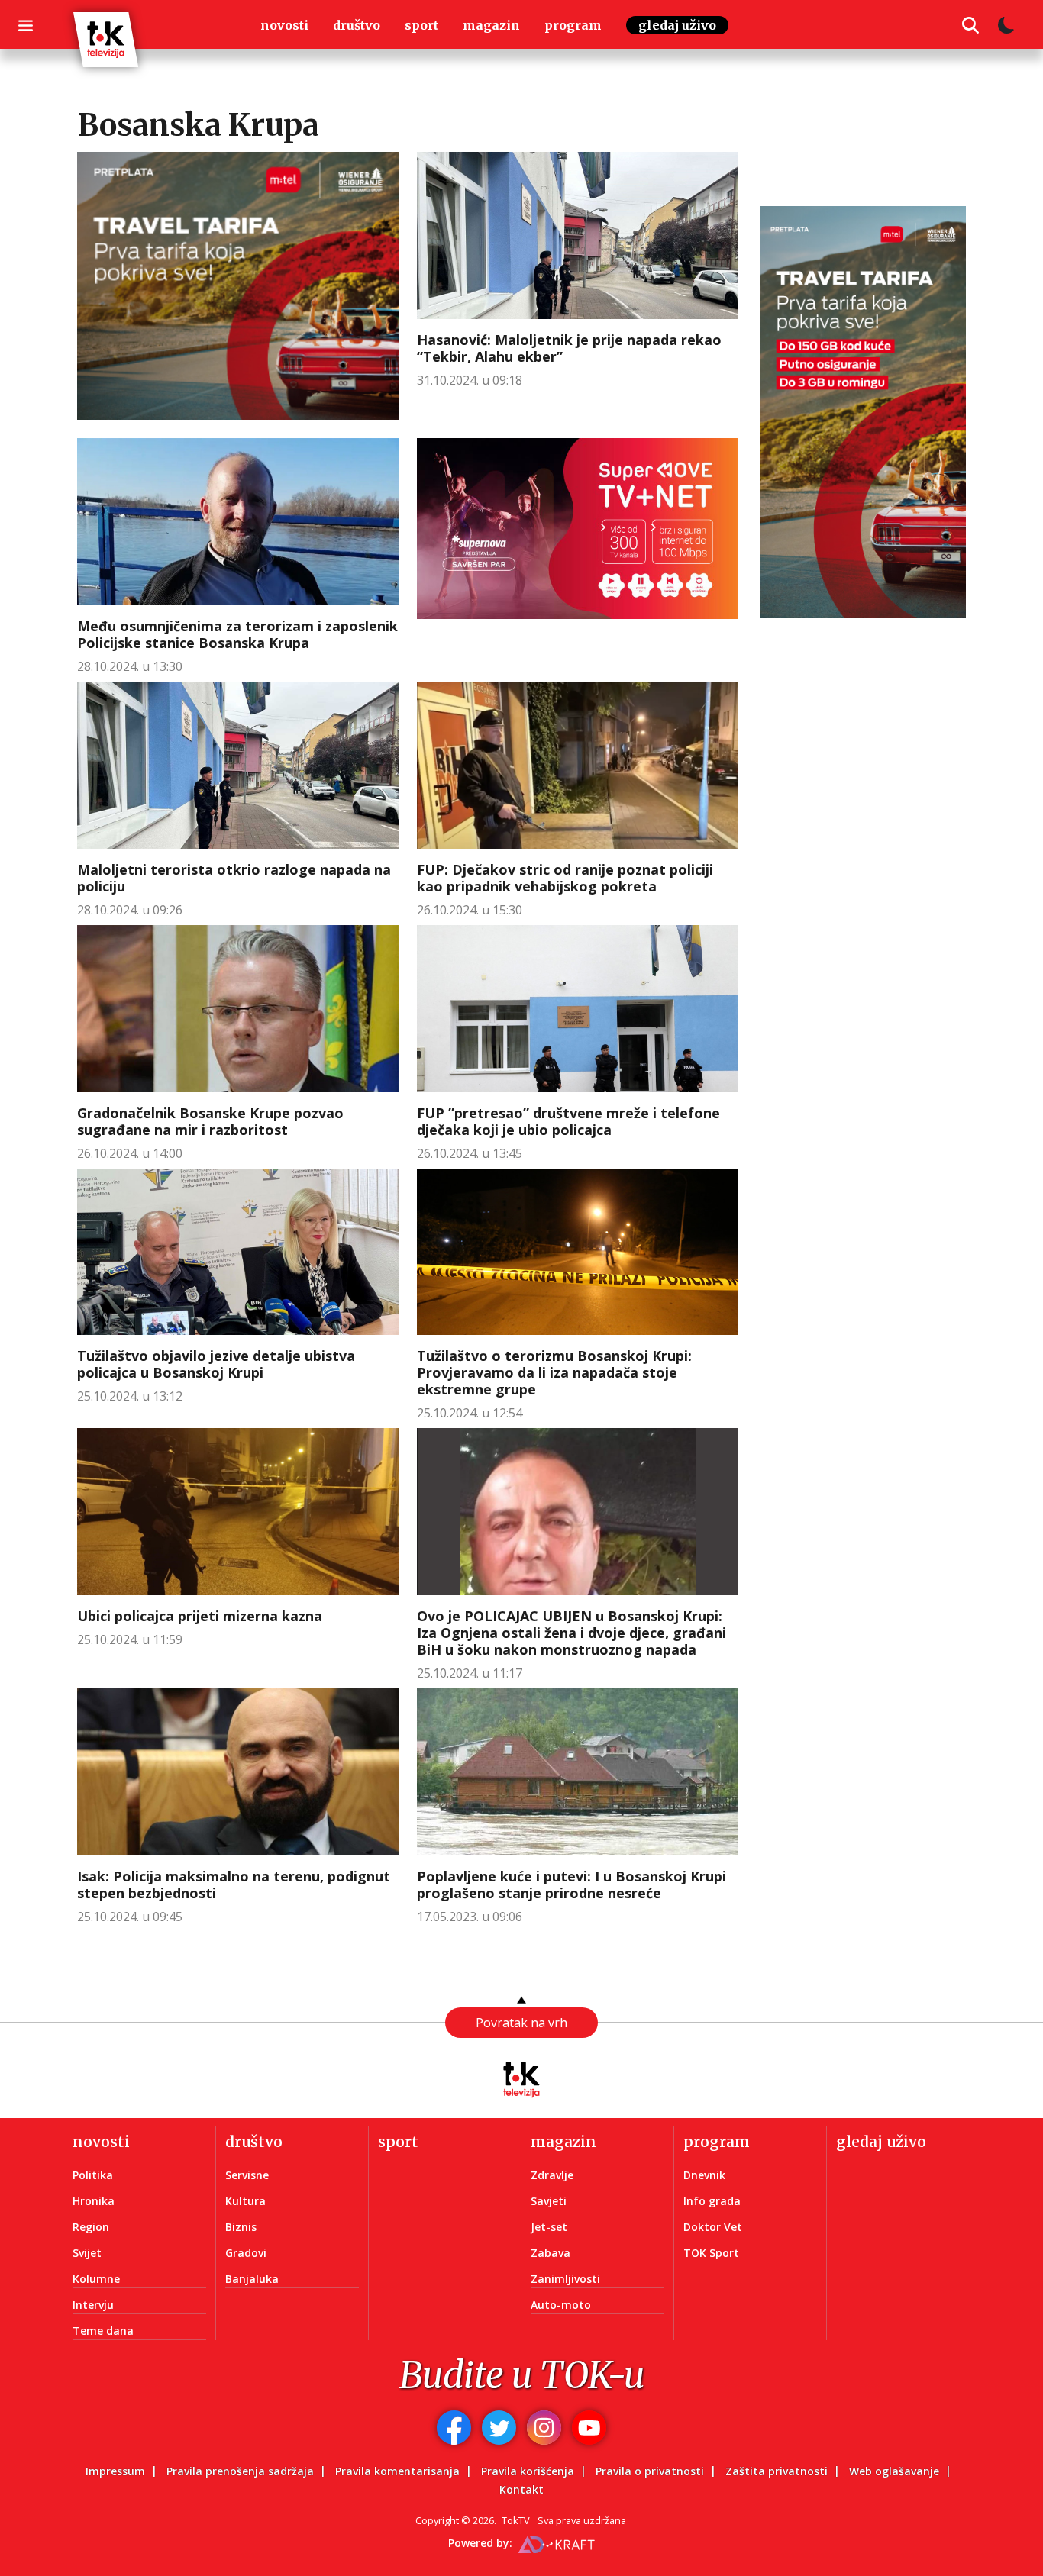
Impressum (115, 2471)
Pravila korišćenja (528, 2471)
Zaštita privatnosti (777, 2471)
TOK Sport (711, 2253)
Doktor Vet (713, 2227)
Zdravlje (552, 2175)
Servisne (247, 2175)
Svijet (87, 2253)
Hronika (94, 2201)
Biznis (241, 2227)
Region (91, 2227)
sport (421, 25)
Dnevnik (704, 2175)
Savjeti (549, 2201)
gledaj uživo (677, 25)
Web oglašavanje (894, 2471)
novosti (284, 25)
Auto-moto (561, 2305)
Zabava (551, 2253)
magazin (491, 25)
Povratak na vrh (521, 2023)
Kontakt (521, 2489)
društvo (357, 25)
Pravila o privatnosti (650, 2471)
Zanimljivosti (565, 2279)
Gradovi (246, 2253)
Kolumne (96, 2279)
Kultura (245, 2201)
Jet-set (549, 2227)
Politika (93, 2175)
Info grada (712, 2201)
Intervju (93, 2305)
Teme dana (103, 2331)
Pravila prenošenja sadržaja (240, 2471)
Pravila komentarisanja (397, 2471)
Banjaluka (252, 2279)
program (573, 25)
